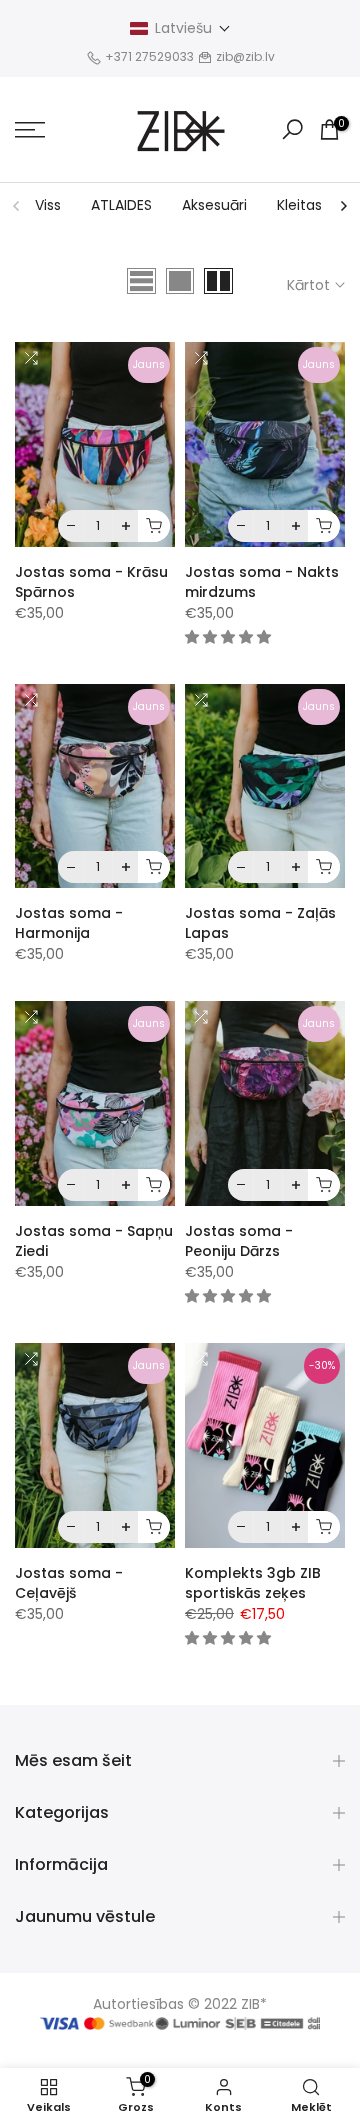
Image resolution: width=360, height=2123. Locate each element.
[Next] (343, 206)
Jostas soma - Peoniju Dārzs (239, 1241)
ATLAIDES (121, 205)
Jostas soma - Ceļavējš (69, 1583)
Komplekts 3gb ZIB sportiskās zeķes (253, 1583)
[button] (180, 28)
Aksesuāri (214, 205)
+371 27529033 (151, 56)
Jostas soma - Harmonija (69, 923)
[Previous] (17, 206)
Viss (48, 205)
